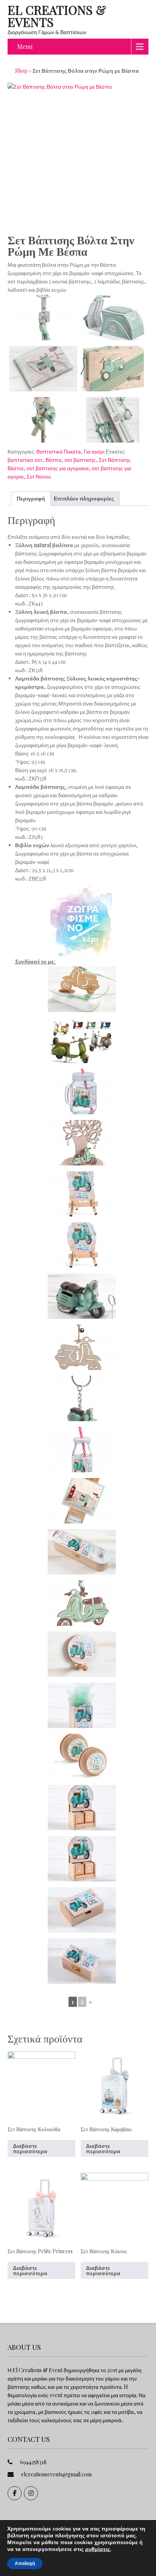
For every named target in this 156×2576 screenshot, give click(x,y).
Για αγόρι (94, 451)
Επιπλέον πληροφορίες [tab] (84, 498)
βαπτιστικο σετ (25, 460)
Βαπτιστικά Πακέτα (58, 451)
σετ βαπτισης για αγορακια (58, 468)
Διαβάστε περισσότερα (30, 2148)
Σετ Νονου (39, 476)
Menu (25, 46)
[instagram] (31, 2493)
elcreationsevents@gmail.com (56, 2474)
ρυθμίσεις (98, 2549)
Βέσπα (53, 460)
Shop (21, 71)
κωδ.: (21, 603)
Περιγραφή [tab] (31, 498)
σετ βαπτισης (80, 460)
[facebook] (15, 2493)
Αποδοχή (25, 2563)
